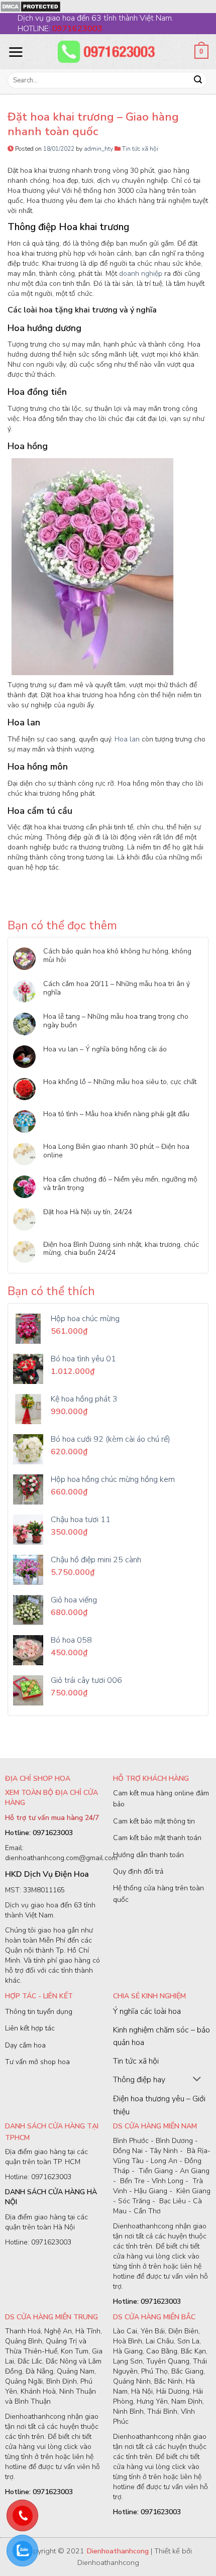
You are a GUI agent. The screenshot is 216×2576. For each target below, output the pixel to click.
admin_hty (98, 149)
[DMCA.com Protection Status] (30, 6)
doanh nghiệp (141, 274)
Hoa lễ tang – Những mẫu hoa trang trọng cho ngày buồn (116, 1021)
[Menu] (16, 52)
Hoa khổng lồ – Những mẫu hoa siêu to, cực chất (120, 1082)
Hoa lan (127, 739)
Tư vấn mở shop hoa (37, 2062)
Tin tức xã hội (140, 149)
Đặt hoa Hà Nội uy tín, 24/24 (88, 1212)
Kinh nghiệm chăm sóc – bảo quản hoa (161, 2036)
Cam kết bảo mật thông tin (154, 1821)
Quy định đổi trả (138, 1871)
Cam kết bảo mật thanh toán (157, 1838)
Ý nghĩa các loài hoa (147, 2011)
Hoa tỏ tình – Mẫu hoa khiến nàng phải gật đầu (116, 1114)
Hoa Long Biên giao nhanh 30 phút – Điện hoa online (116, 1151)
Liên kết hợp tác (30, 2028)
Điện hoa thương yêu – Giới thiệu (159, 2105)
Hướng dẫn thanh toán (148, 1855)
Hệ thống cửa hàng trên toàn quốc (158, 1894)
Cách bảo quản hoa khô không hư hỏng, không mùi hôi (117, 956)
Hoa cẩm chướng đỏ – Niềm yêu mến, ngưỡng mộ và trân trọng (120, 1184)
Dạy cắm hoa (25, 2045)
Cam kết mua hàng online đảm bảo (161, 1799)
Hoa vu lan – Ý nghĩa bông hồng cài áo (105, 1050)
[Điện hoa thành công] (108, 52)
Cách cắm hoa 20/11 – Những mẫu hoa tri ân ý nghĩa (117, 989)
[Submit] (198, 80)
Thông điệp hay (139, 2080)
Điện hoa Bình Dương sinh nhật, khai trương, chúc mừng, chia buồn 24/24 (121, 1249)
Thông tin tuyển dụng (39, 2012)
